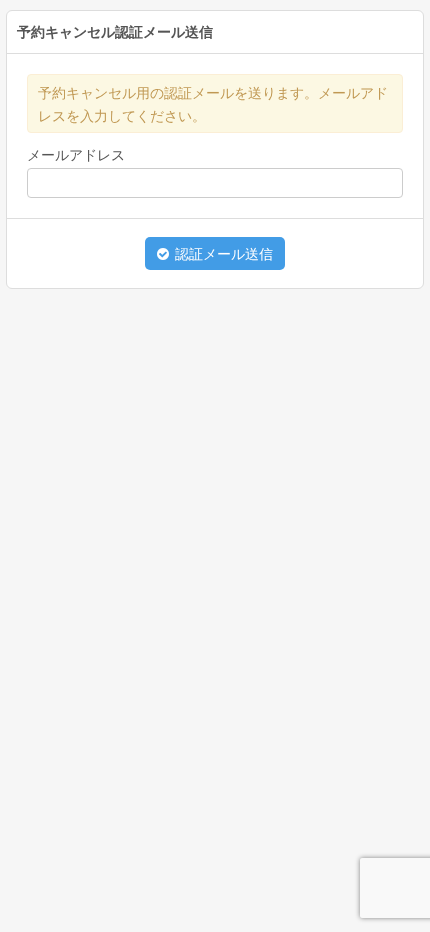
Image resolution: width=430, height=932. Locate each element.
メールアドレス (76, 155)
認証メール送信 (222, 254)
